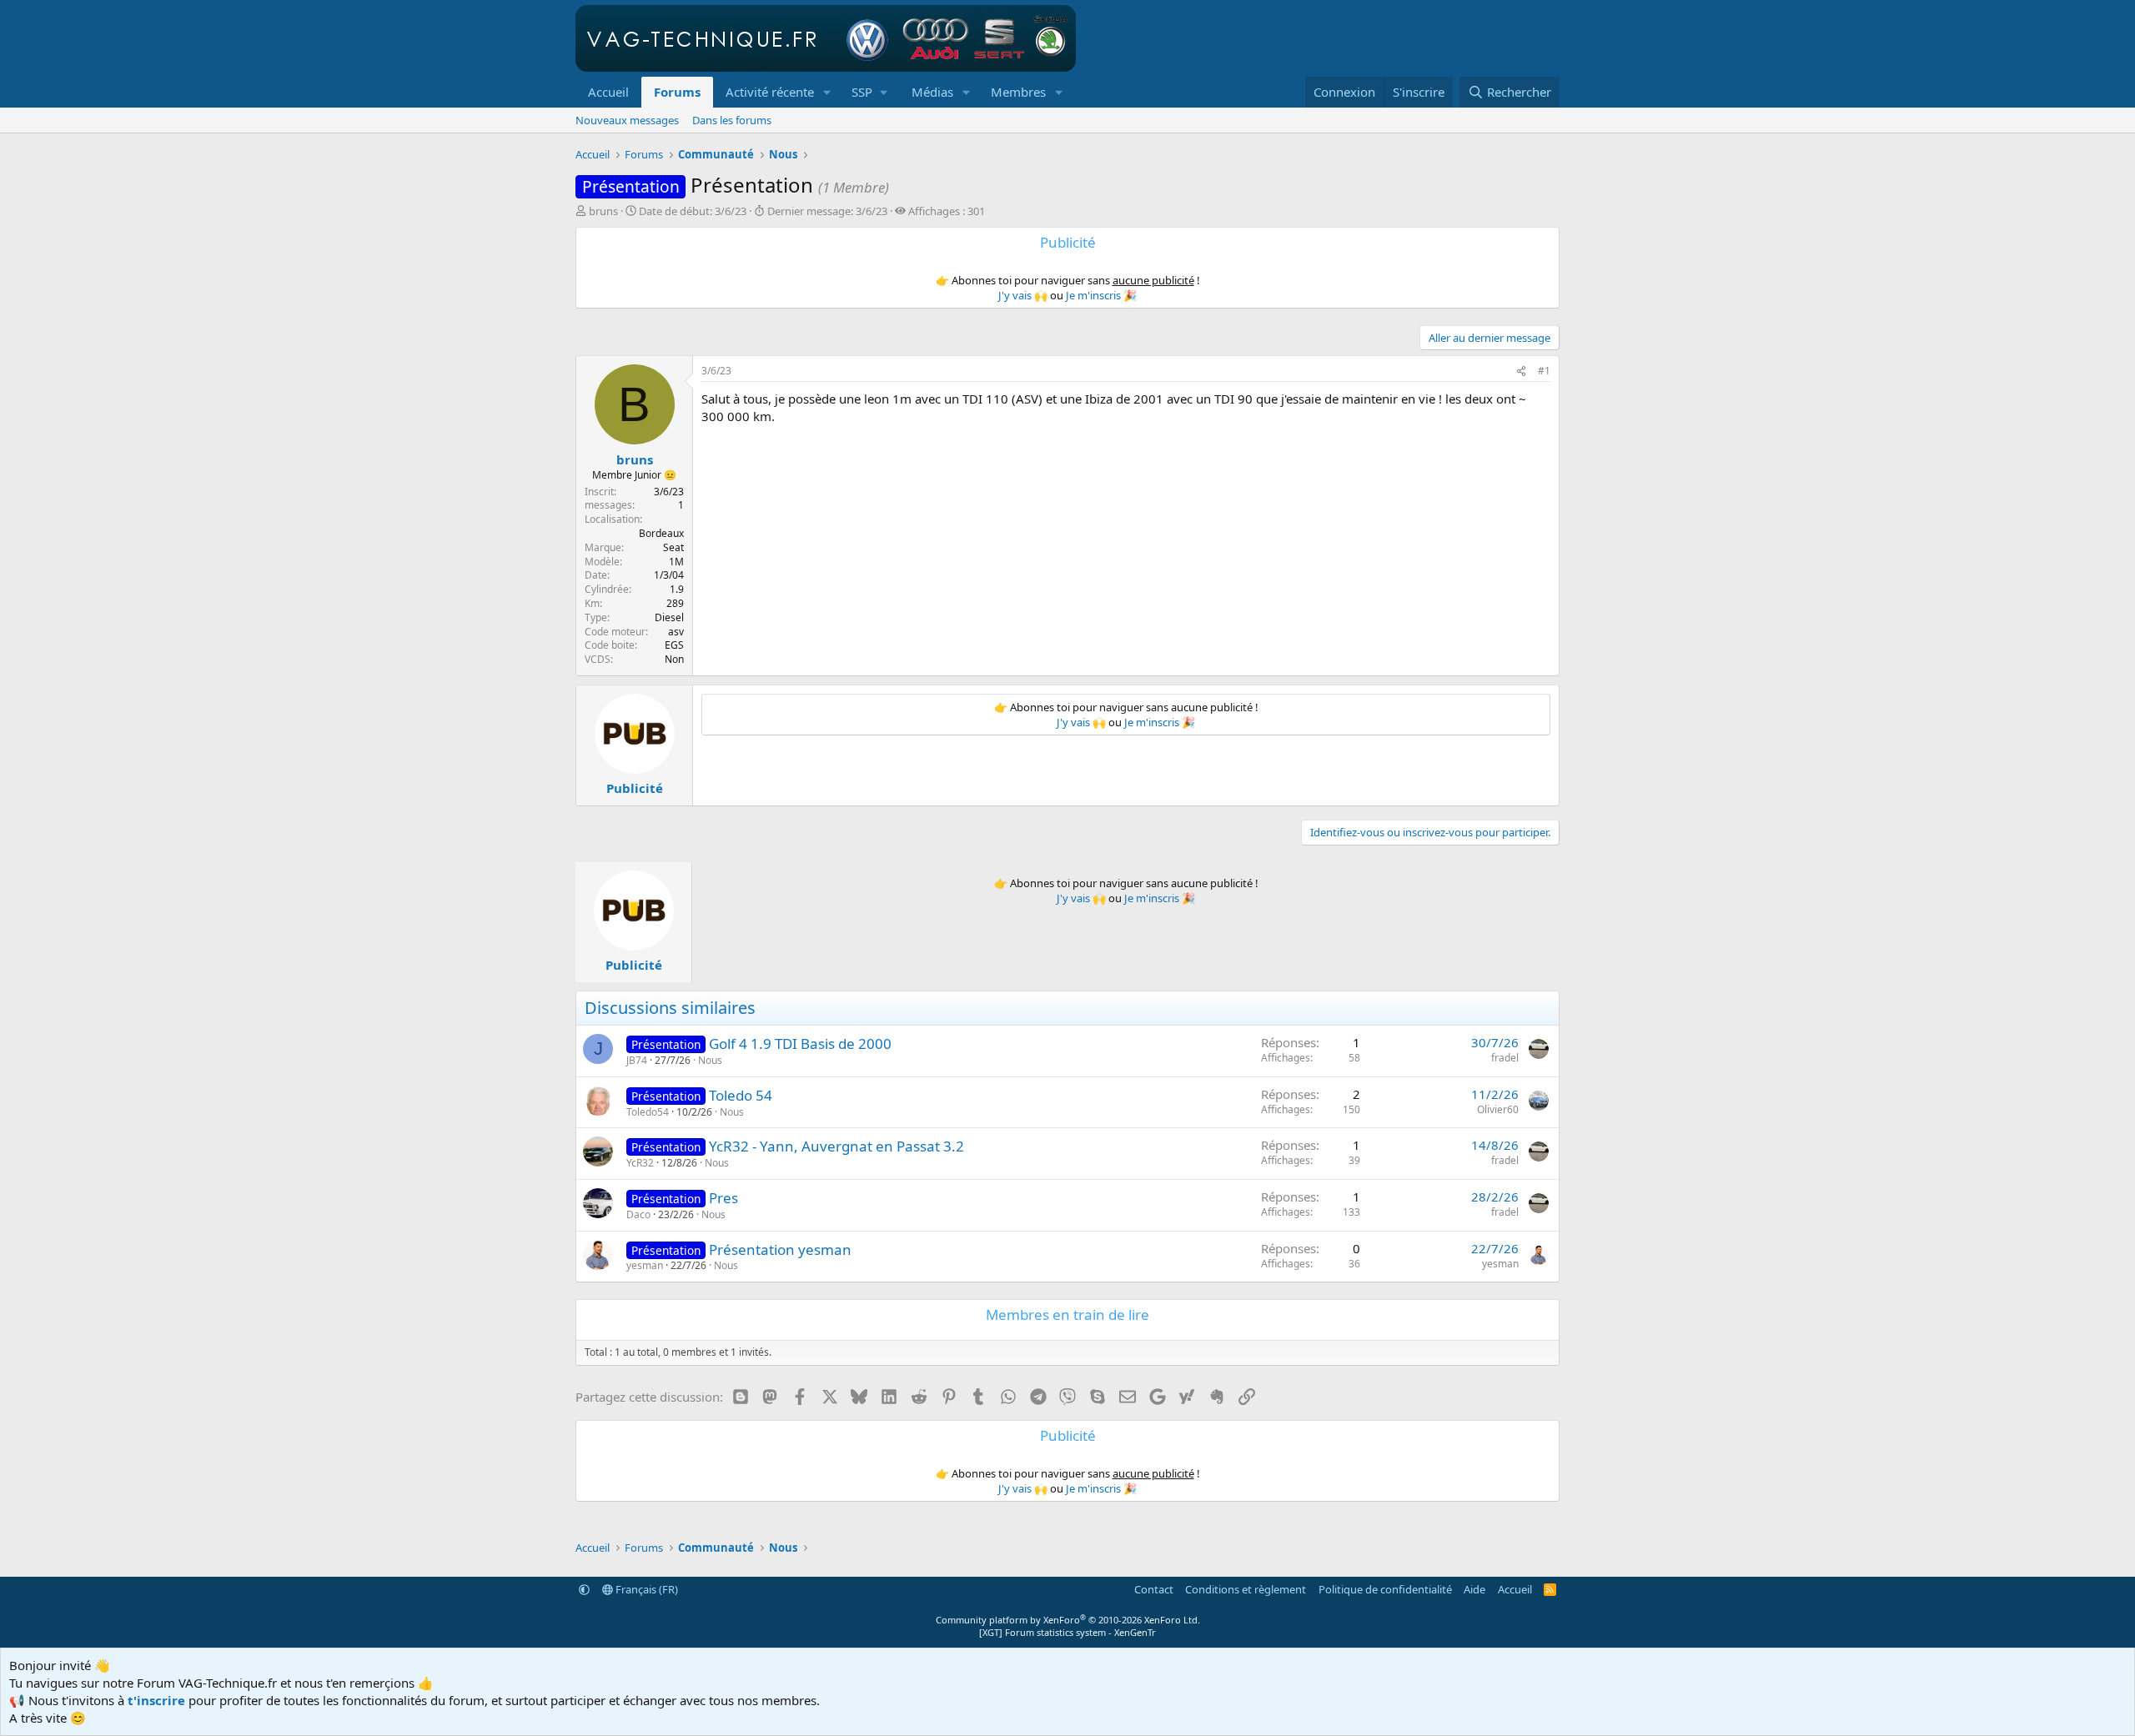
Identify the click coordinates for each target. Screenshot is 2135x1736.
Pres (723, 1198)
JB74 (637, 1060)
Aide (1474, 1589)
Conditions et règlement (1246, 1589)
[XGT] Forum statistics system (1067, 1632)
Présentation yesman (780, 1249)
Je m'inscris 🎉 (1101, 295)
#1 (1544, 371)
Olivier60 (1498, 1109)
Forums (677, 92)
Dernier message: (827, 211)
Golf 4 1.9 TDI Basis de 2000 (800, 1044)
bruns (603, 211)
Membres (1018, 92)
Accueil (608, 92)
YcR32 (640, 1163)
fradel (1505, 1058)
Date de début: (693, 211)
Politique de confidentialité (1385, 1589)
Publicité (635, 788)
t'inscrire (156, 1700)
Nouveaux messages (627, 120)
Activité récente (770, 92)
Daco (638, 1214)
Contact (1154, 1589)
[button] (827, 92)
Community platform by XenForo (1068, 1620)
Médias (932, 92)
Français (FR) (646, 1589)
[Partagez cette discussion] (1521, 371)
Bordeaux (661, 533)
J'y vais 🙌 (1023, 295)
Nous (710, 1060)
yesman (645, 1265)
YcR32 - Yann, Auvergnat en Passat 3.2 (836, 1146)
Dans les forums (732, 120)
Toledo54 (648, 1112)
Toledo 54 (741, 1095)
